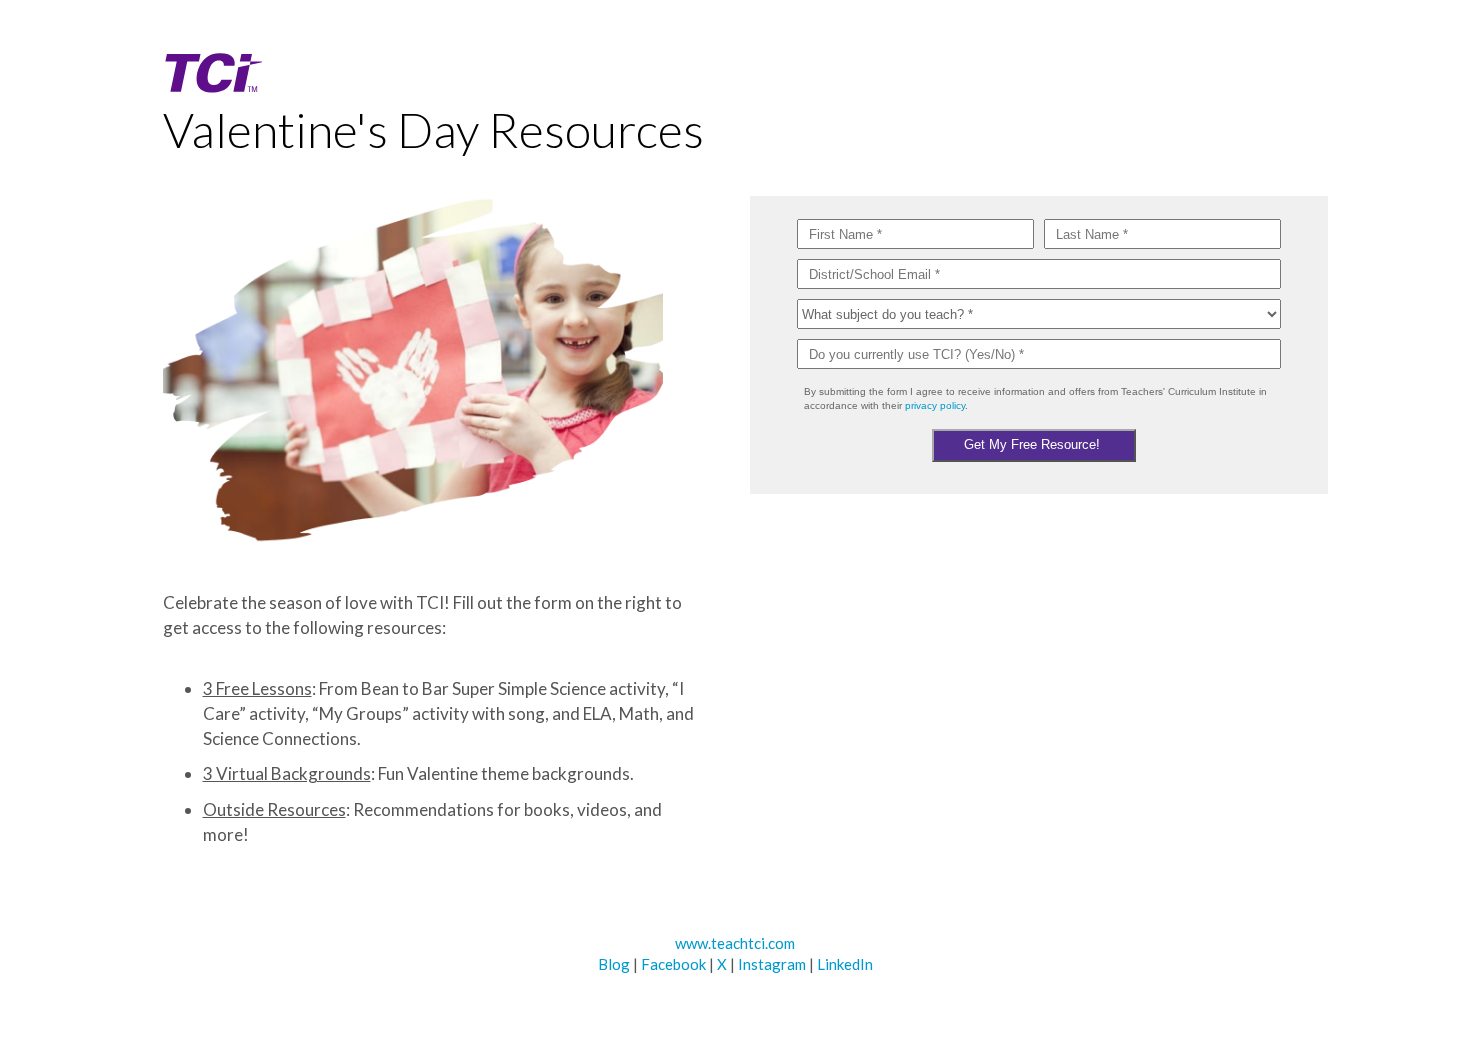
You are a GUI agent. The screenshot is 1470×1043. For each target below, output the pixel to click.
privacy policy (935, 405)
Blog (614, 964)
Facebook (673, 964)
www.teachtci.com (735, 943)
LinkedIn (845, 964)
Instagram (772, 964)
